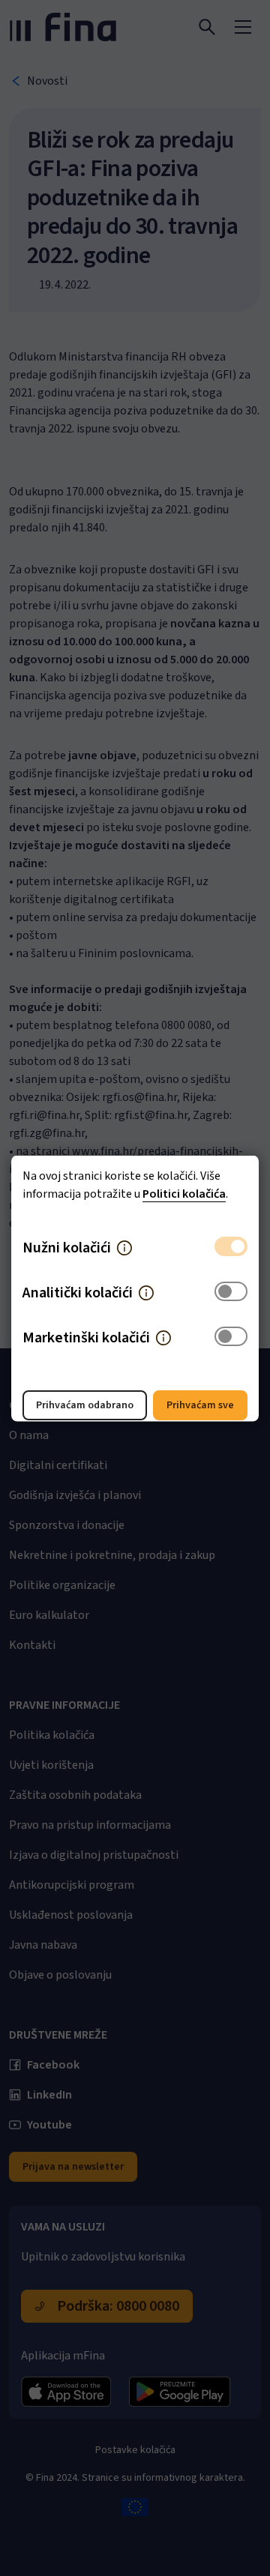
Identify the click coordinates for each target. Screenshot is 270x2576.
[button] (124, 1247)
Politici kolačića (184, 1193)
